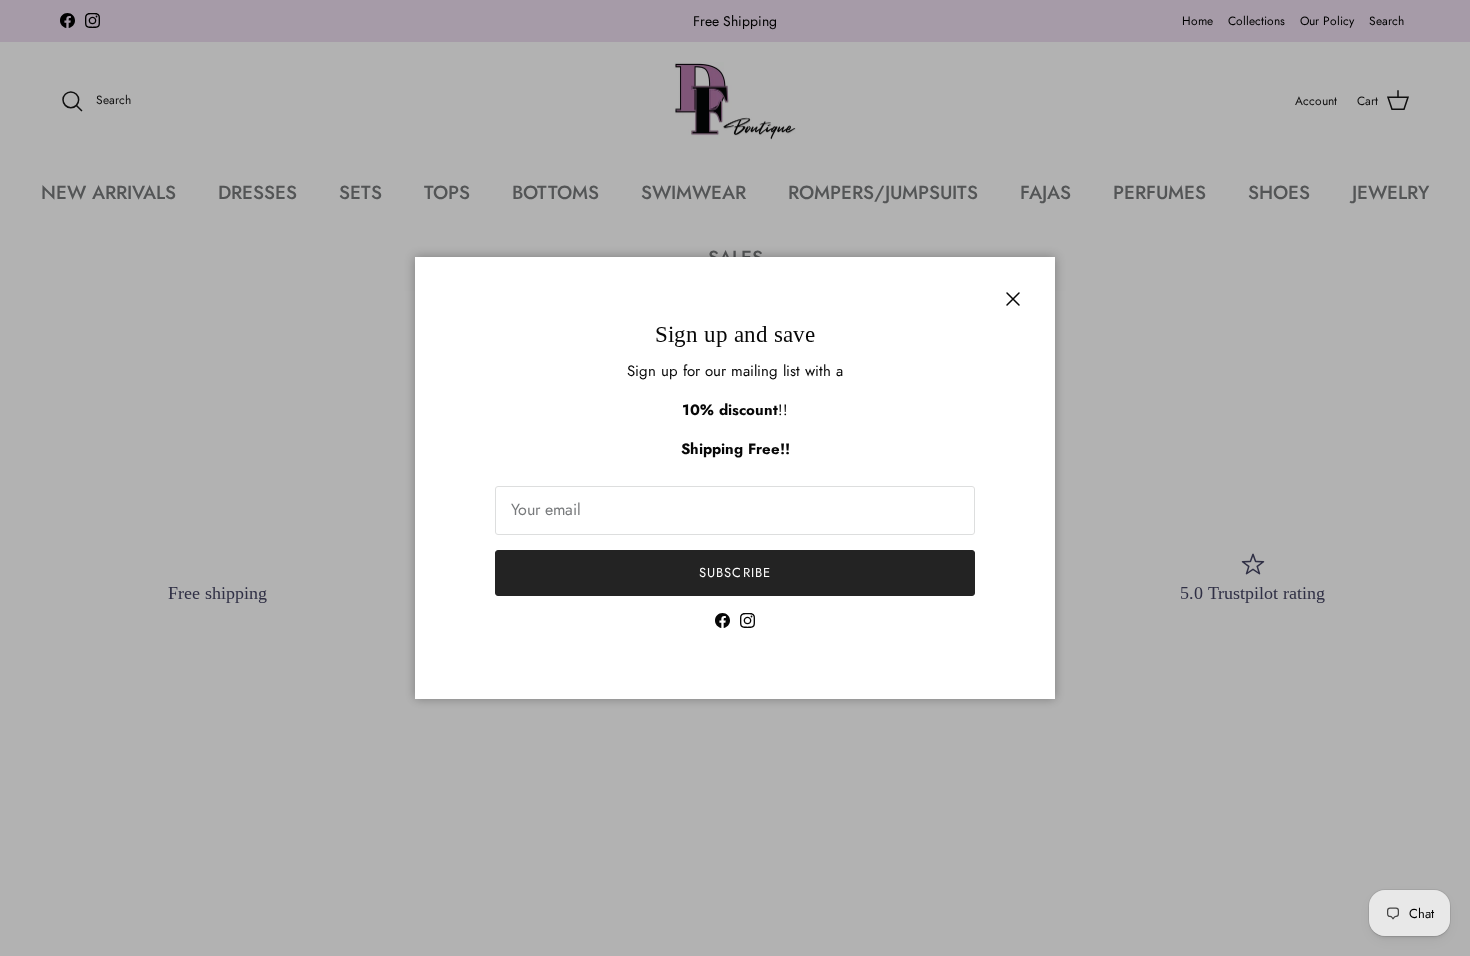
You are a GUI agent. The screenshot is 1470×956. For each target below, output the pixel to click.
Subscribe (734, 572)
